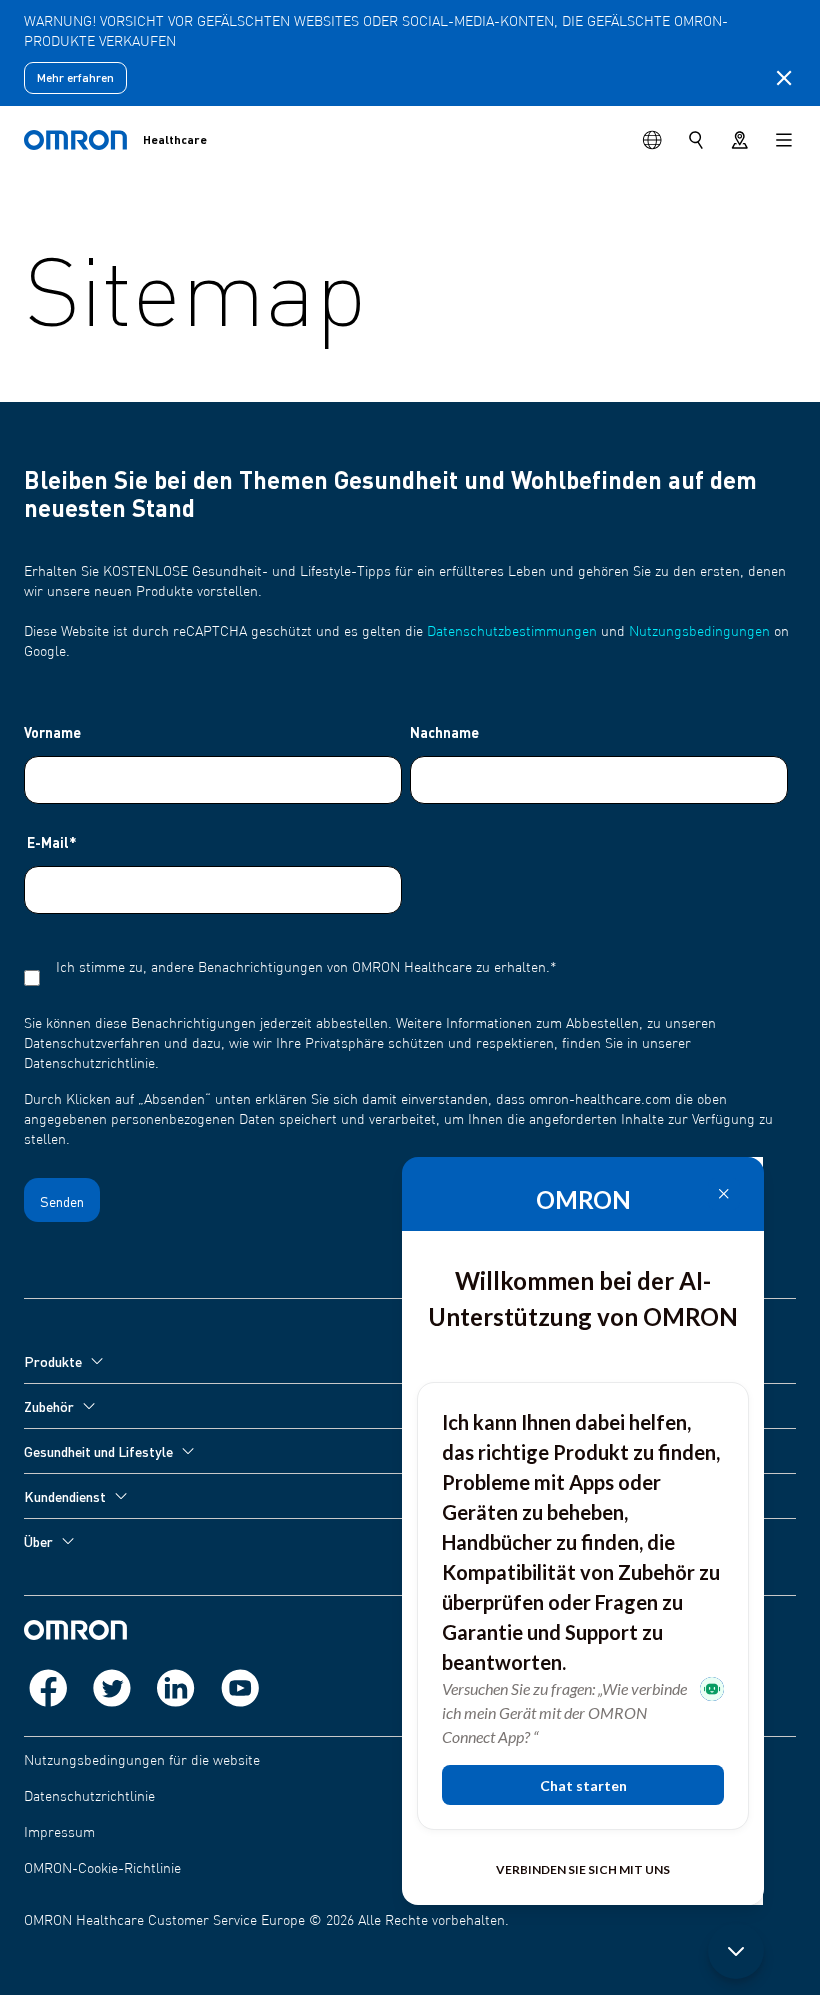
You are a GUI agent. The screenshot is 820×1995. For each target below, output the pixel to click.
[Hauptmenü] (784, 140)
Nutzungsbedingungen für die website (142, 1761)
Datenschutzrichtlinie (89, 1797)
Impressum (59, 1833)
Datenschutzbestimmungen (512, 632)
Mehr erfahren (75, 77)
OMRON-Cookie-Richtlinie (102, 1869)
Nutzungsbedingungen (699, 632)
